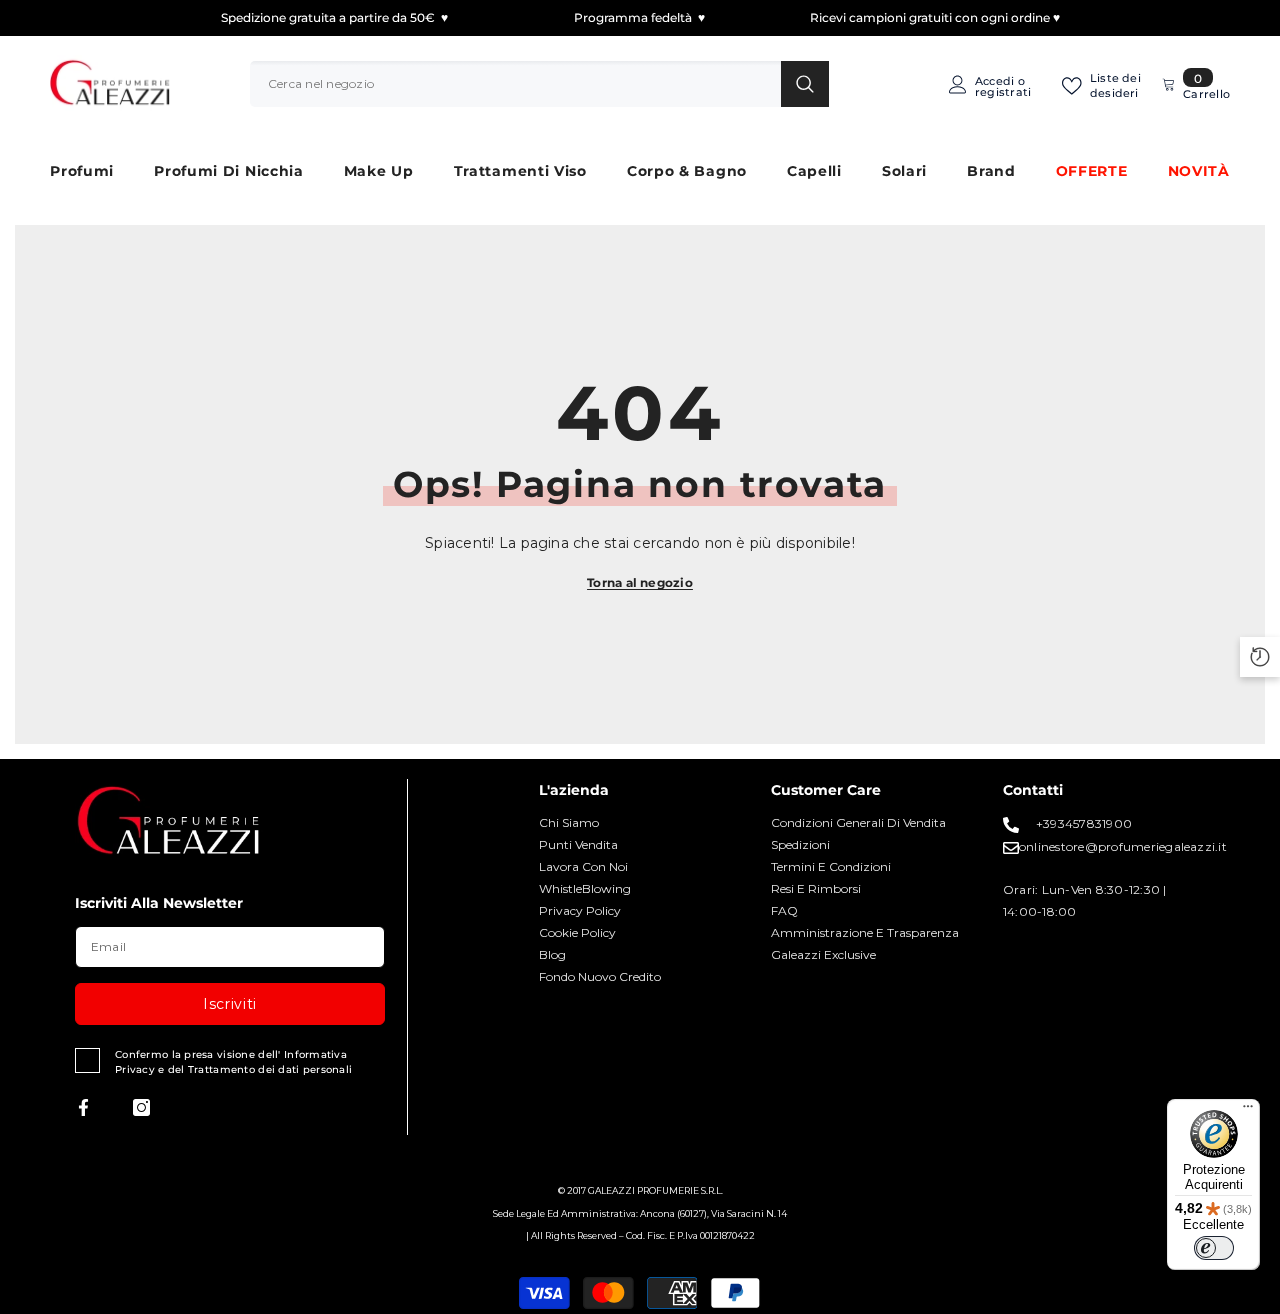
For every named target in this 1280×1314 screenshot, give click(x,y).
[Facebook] (83, 1107)
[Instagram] (141, 1107)
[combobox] (515, 84)
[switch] (1214, 1248)
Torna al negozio (640, 582)
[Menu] (1248, 1111)
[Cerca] (539, 84)
